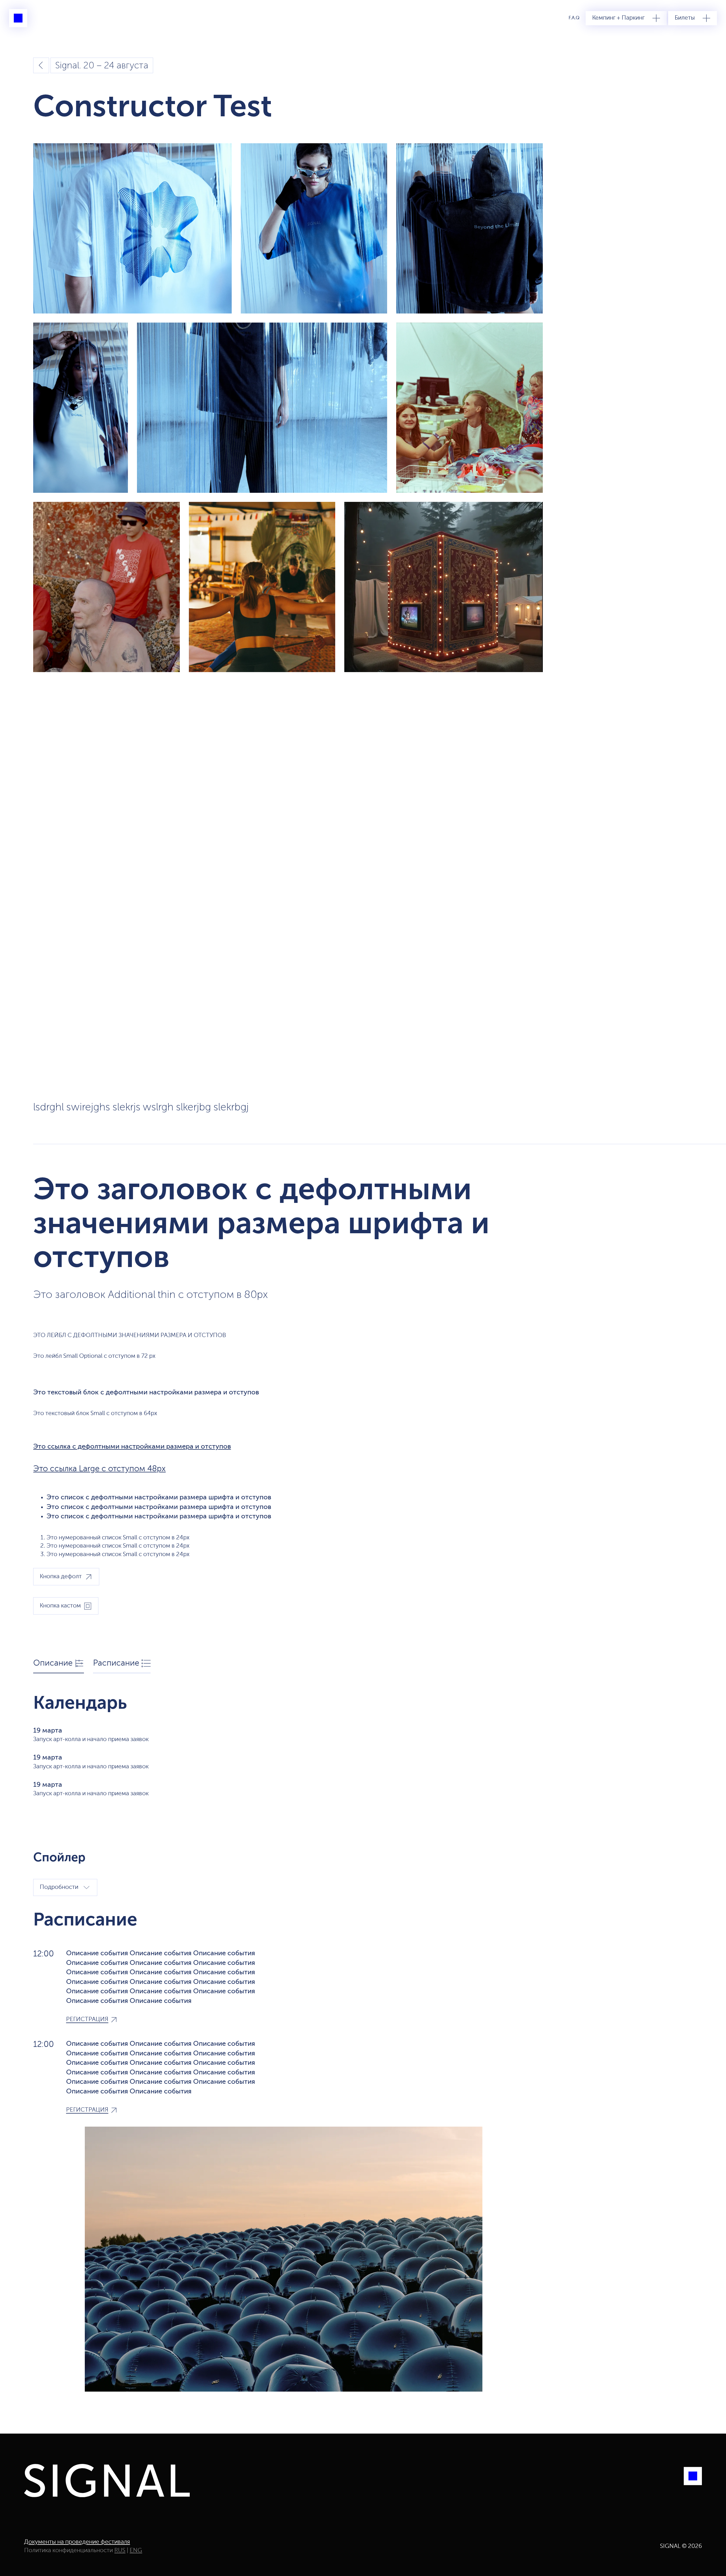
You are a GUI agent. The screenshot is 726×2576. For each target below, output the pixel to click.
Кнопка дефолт (61, 1577)
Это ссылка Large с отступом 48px (99, 1469)
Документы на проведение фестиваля (77, 2542)
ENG (136, 2551)
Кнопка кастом (60, 1606)
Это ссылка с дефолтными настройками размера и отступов (132, 1447)
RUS (120, 2551)
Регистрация (87, 2020)
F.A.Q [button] (574, 18)
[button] (626, 18)
